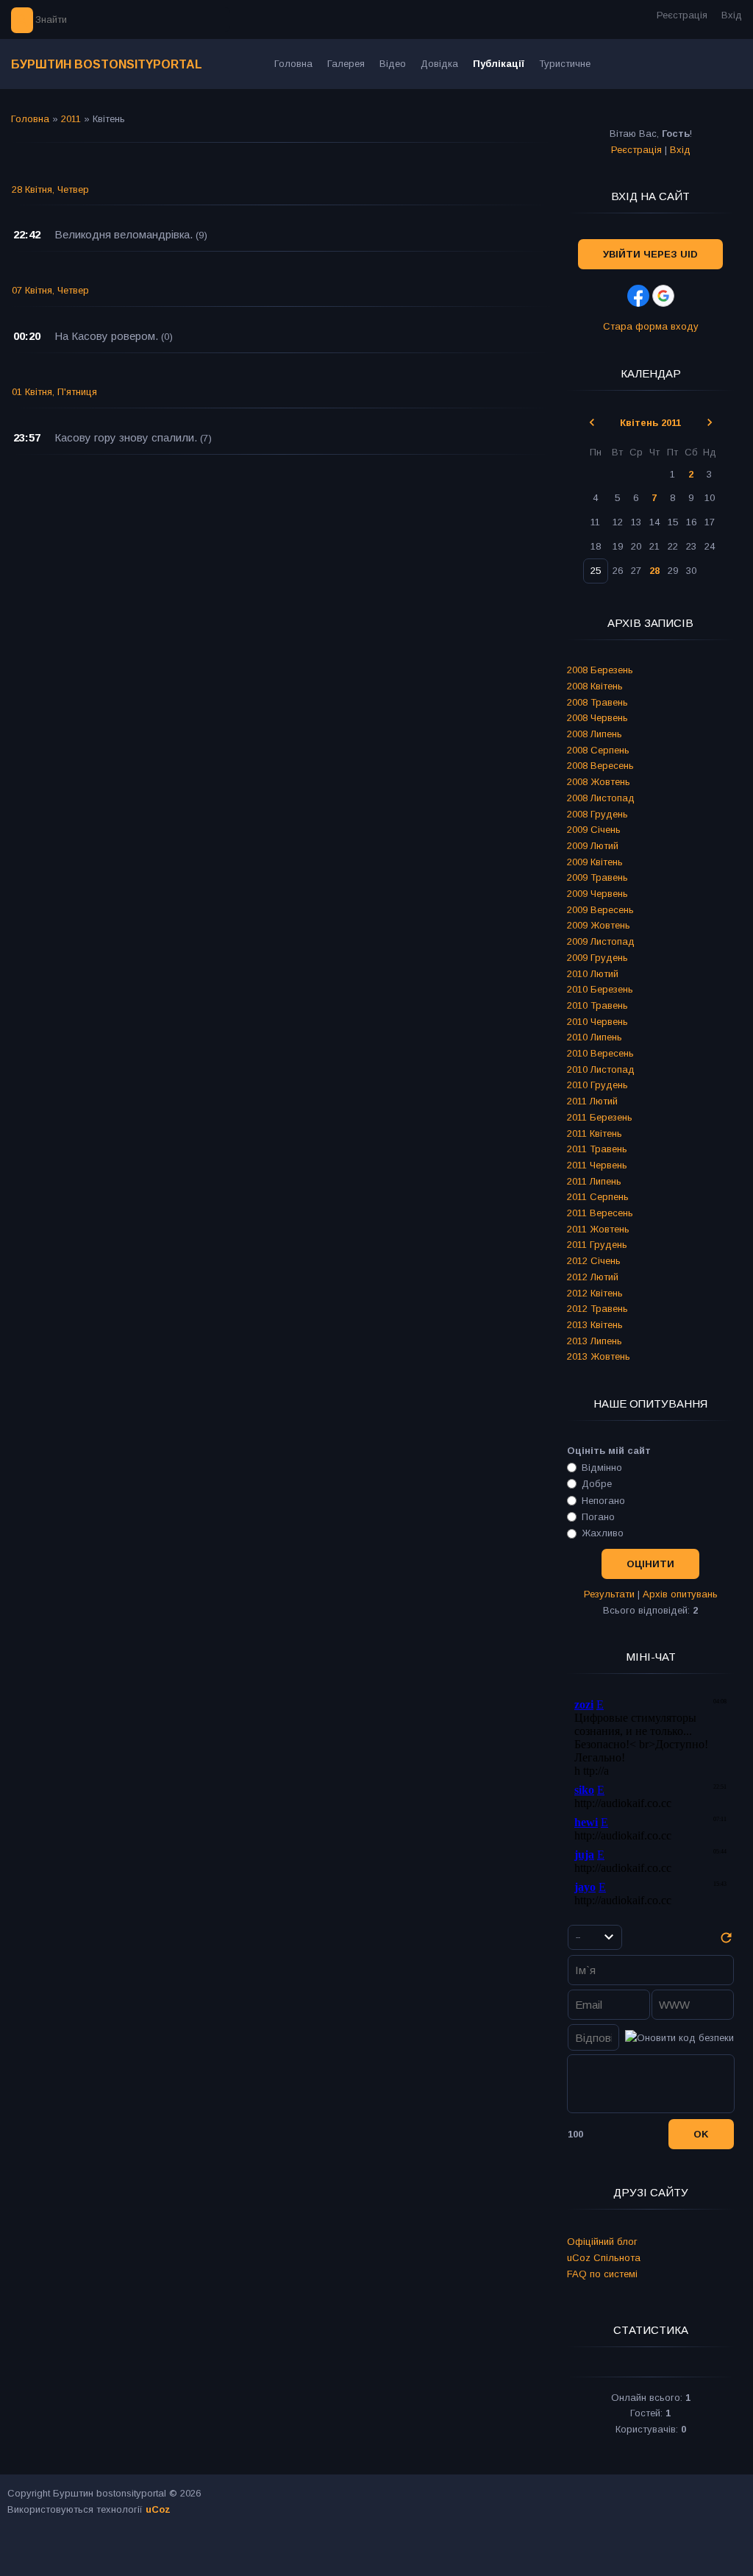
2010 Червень (597, 1022)
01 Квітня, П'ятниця (54, 392)
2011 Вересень (600, 1213)
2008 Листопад (601, 798)
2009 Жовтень (599, 925)
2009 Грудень (597, 958)
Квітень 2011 (650, 423)
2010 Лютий (593, 974)
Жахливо (603, 1533)
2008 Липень (595, 734)
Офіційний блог (602, 2242)
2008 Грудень (597, 814)
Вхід (732, 15)
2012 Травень (597, 1309)
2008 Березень (600, 670)
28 (654, 571)
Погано (598, 1517)
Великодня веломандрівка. (124, 234)
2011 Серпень (598, 1197)
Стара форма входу (651, 326)
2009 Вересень (600, 910)
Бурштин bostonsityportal (107, 64)
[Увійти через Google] (663, 296)
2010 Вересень (600, 1053)
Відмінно (602, 1468)
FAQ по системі (602, 2274)
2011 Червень (597, 1165)
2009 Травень (597, 877)
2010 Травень (597, 1005)
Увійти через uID (650, 254)
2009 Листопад (601, 941)
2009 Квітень (595, 862)
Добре (597, 1484)
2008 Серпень (598, 750)
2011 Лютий (592, 1101)
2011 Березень (600, 1117)
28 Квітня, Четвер (50, 189)
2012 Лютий (593, 1277)
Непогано (603, 1500)
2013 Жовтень (599, 1356)
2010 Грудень (597, 1085)
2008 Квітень (595, 686)
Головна (30, 119)
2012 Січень (594, 1261)
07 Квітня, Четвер (50, 290)
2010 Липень (595, 1037)
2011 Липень (594, 1181)
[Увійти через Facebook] (638, 296)
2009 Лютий (593, 846)
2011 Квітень (595, 1133)
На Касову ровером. (106, 336)
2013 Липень (595, 1341)
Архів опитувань (680, 1594)
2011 (71, 119)
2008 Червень (597, 718)
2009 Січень (594, 830)
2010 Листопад (601, 1069)
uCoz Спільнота (604, 2258)
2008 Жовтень (599, 782)
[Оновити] (726, 1942)
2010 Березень (600, 989)
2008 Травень (597, 702)
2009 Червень (597, 894)
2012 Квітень (595, 1293)
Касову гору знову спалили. (126, 437)
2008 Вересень (600, 766)
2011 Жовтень (598, 1229)
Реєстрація (682, 15)
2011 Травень (597, 1149)
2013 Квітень (595, 1325)
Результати (609, 1594)
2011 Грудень (597, 1245)
